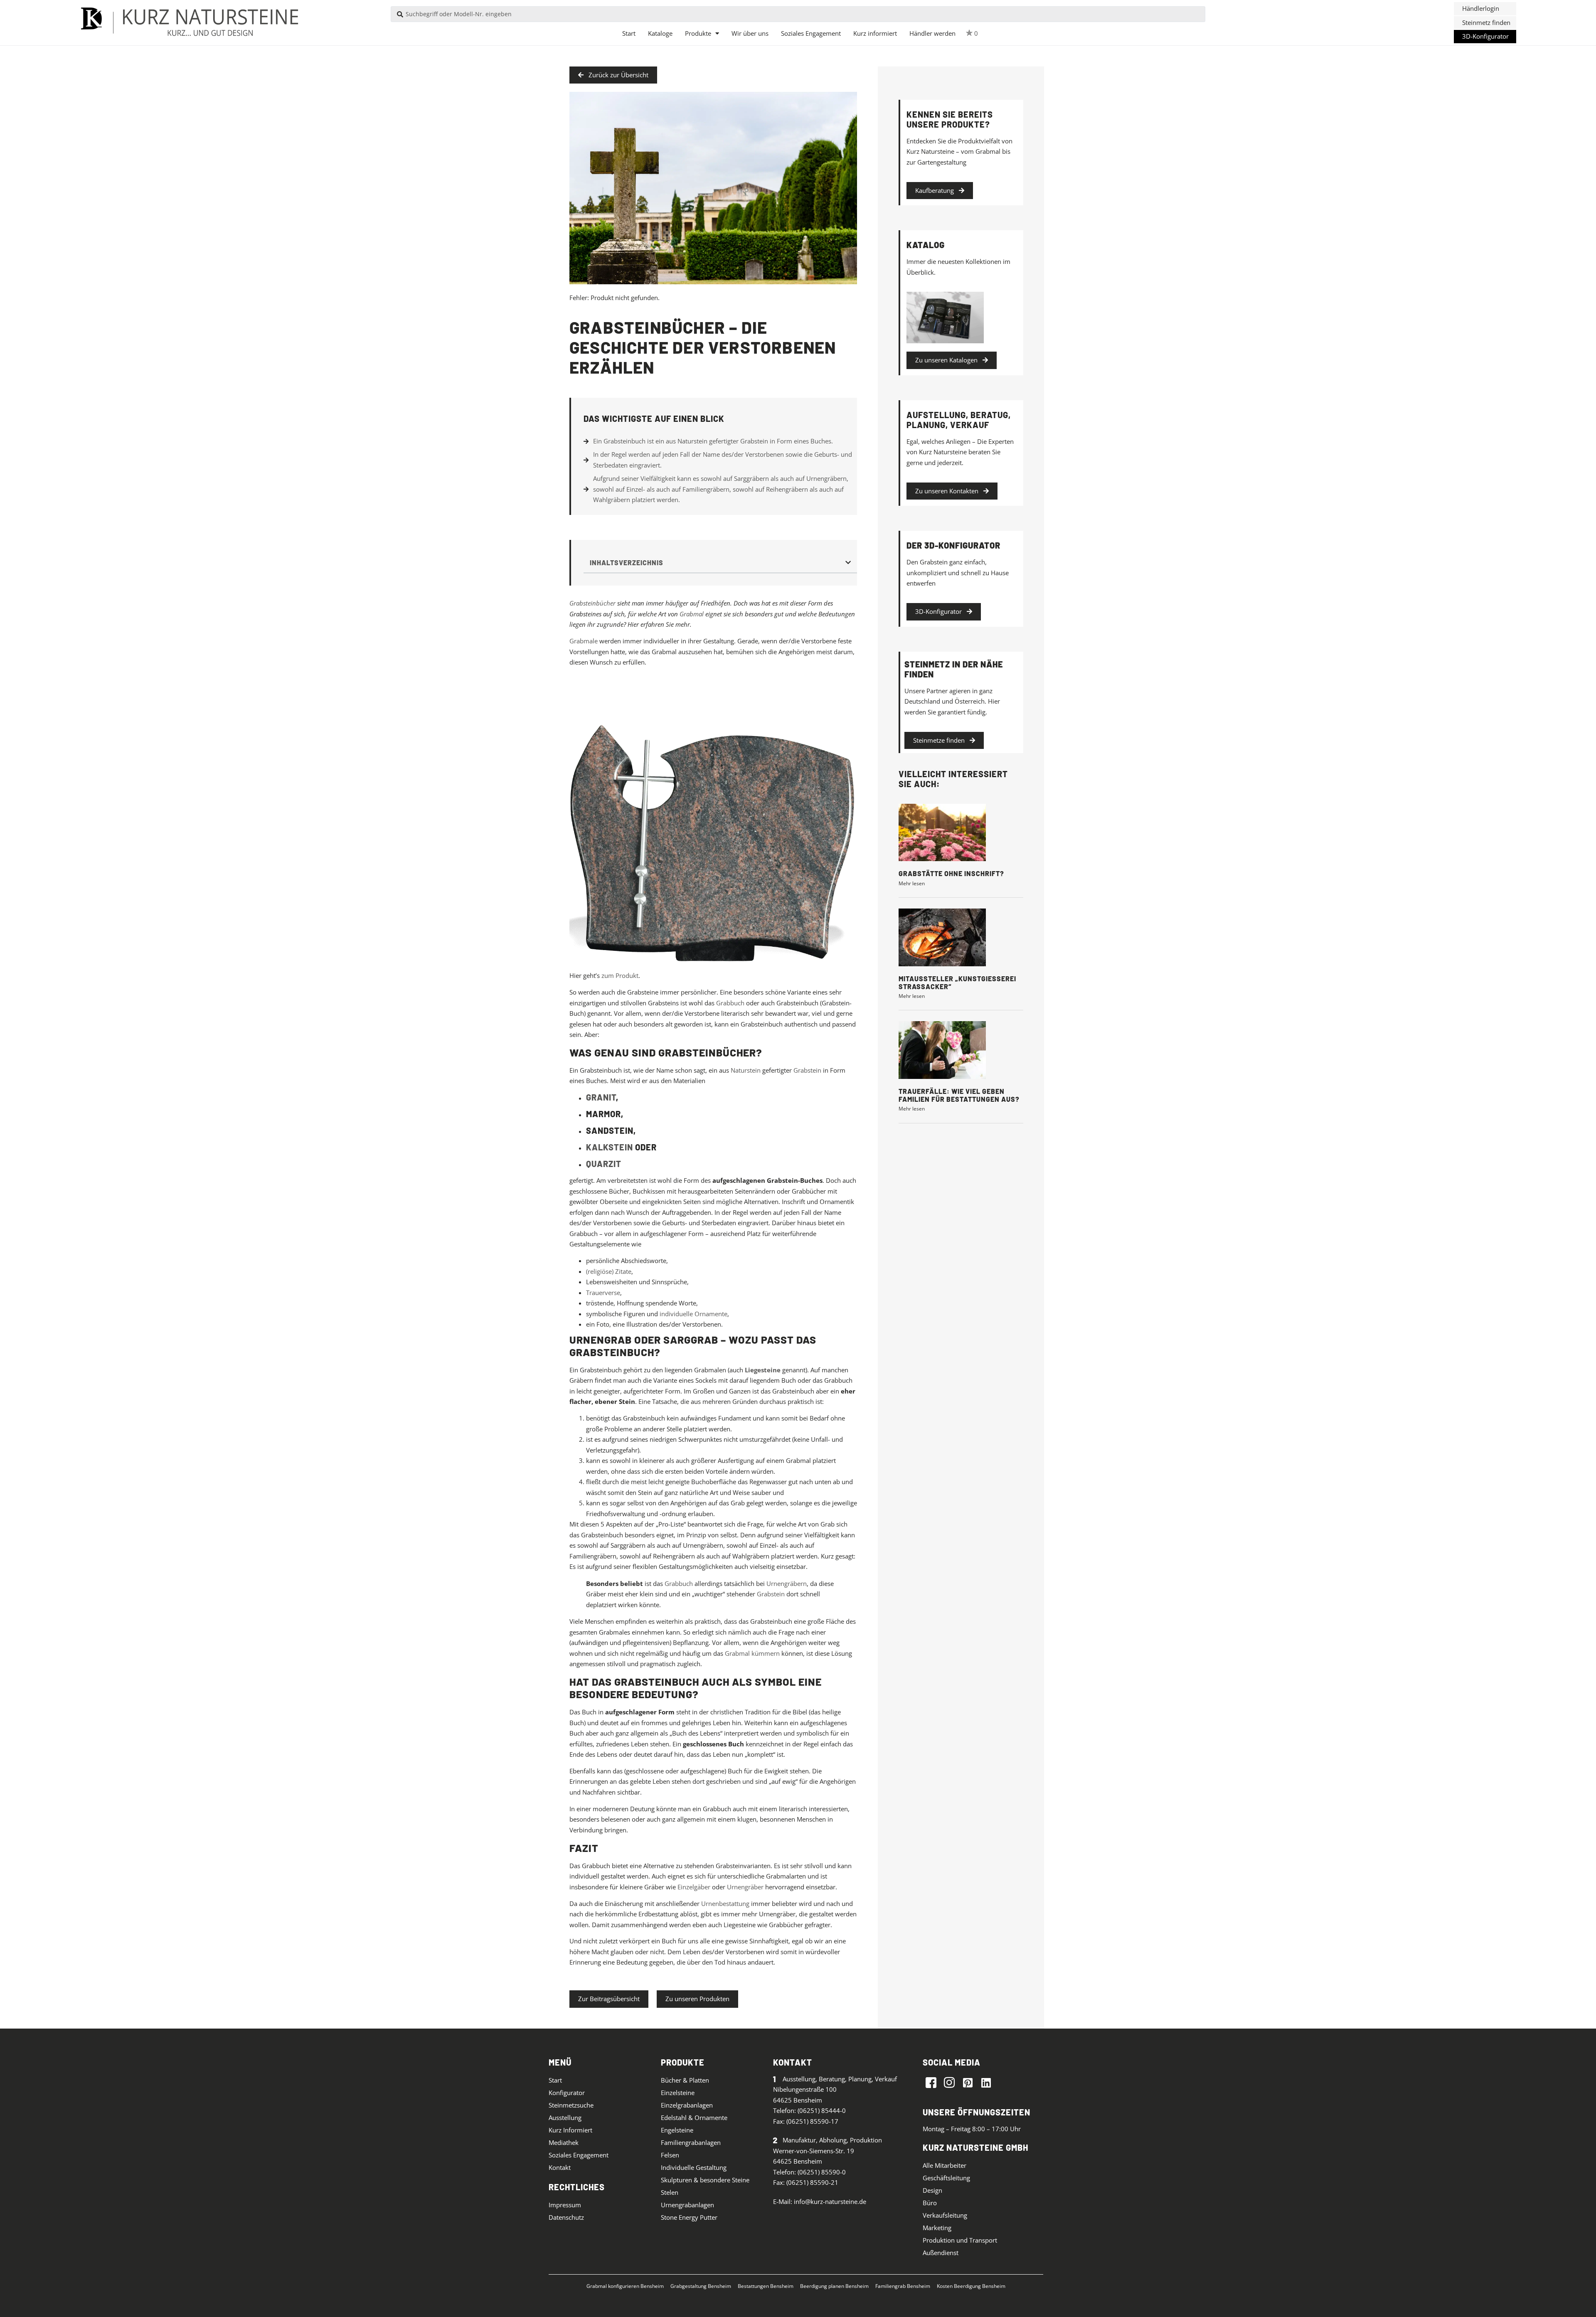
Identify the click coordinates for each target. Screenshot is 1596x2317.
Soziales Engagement (811, 33)
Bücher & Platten (685, 2080)
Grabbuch (730, 1003)
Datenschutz (566, 2217)
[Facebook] (931, 2082)
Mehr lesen (912, 883)
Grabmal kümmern (752, 1653)
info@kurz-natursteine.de (830, 2201)
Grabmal (692, 614)
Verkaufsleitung (945, 2215)
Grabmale (584, 641)
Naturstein (746, 1070)
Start (629, 33)
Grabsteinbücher (592, 603)
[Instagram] (949, 2082)
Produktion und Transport (960, 2240)
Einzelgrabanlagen (687, 2105)
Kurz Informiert (570, 2130)
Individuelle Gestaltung (694, 2167)
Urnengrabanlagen (687, 2205)
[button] (1485, 9)
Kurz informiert (875, 33)
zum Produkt (620, 975)
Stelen (670, 2192)
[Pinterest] (968, 2082)
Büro (930, 2203)
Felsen (670, 2155)
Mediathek (564, 2142)
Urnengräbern (787, 1583)
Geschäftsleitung (946, 2178)
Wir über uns (750, 33)
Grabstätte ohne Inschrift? (951, 873)
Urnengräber (745, 1887)
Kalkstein (610, 1147)
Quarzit (604, 1164)
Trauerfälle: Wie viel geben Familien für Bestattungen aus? (959, 1095)
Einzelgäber (694, 1887)
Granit (601, 1097)
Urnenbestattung (725, 1903)
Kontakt (560, 2167)
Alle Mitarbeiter (945, 2165)
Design (932, 2190)
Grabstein (807, 1070)
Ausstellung (565, 2118)
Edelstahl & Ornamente (694, 2118)
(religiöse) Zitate (609, 1271)
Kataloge (660, 33)
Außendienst (941, 2253)
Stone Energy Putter (689, 2217)
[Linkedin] (986, 2082)
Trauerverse (603, 1293)
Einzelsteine (678, 2093)
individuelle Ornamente (693, 1314)
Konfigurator (567, 2093)
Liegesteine (763, 1370)
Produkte (698, 33)
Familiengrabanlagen (691, 2142)
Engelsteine (677, 2130)
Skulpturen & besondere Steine (705, 2180)
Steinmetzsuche (571, 2105)
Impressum (565, 2205)
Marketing (937, 2228)
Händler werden (932, 33)
